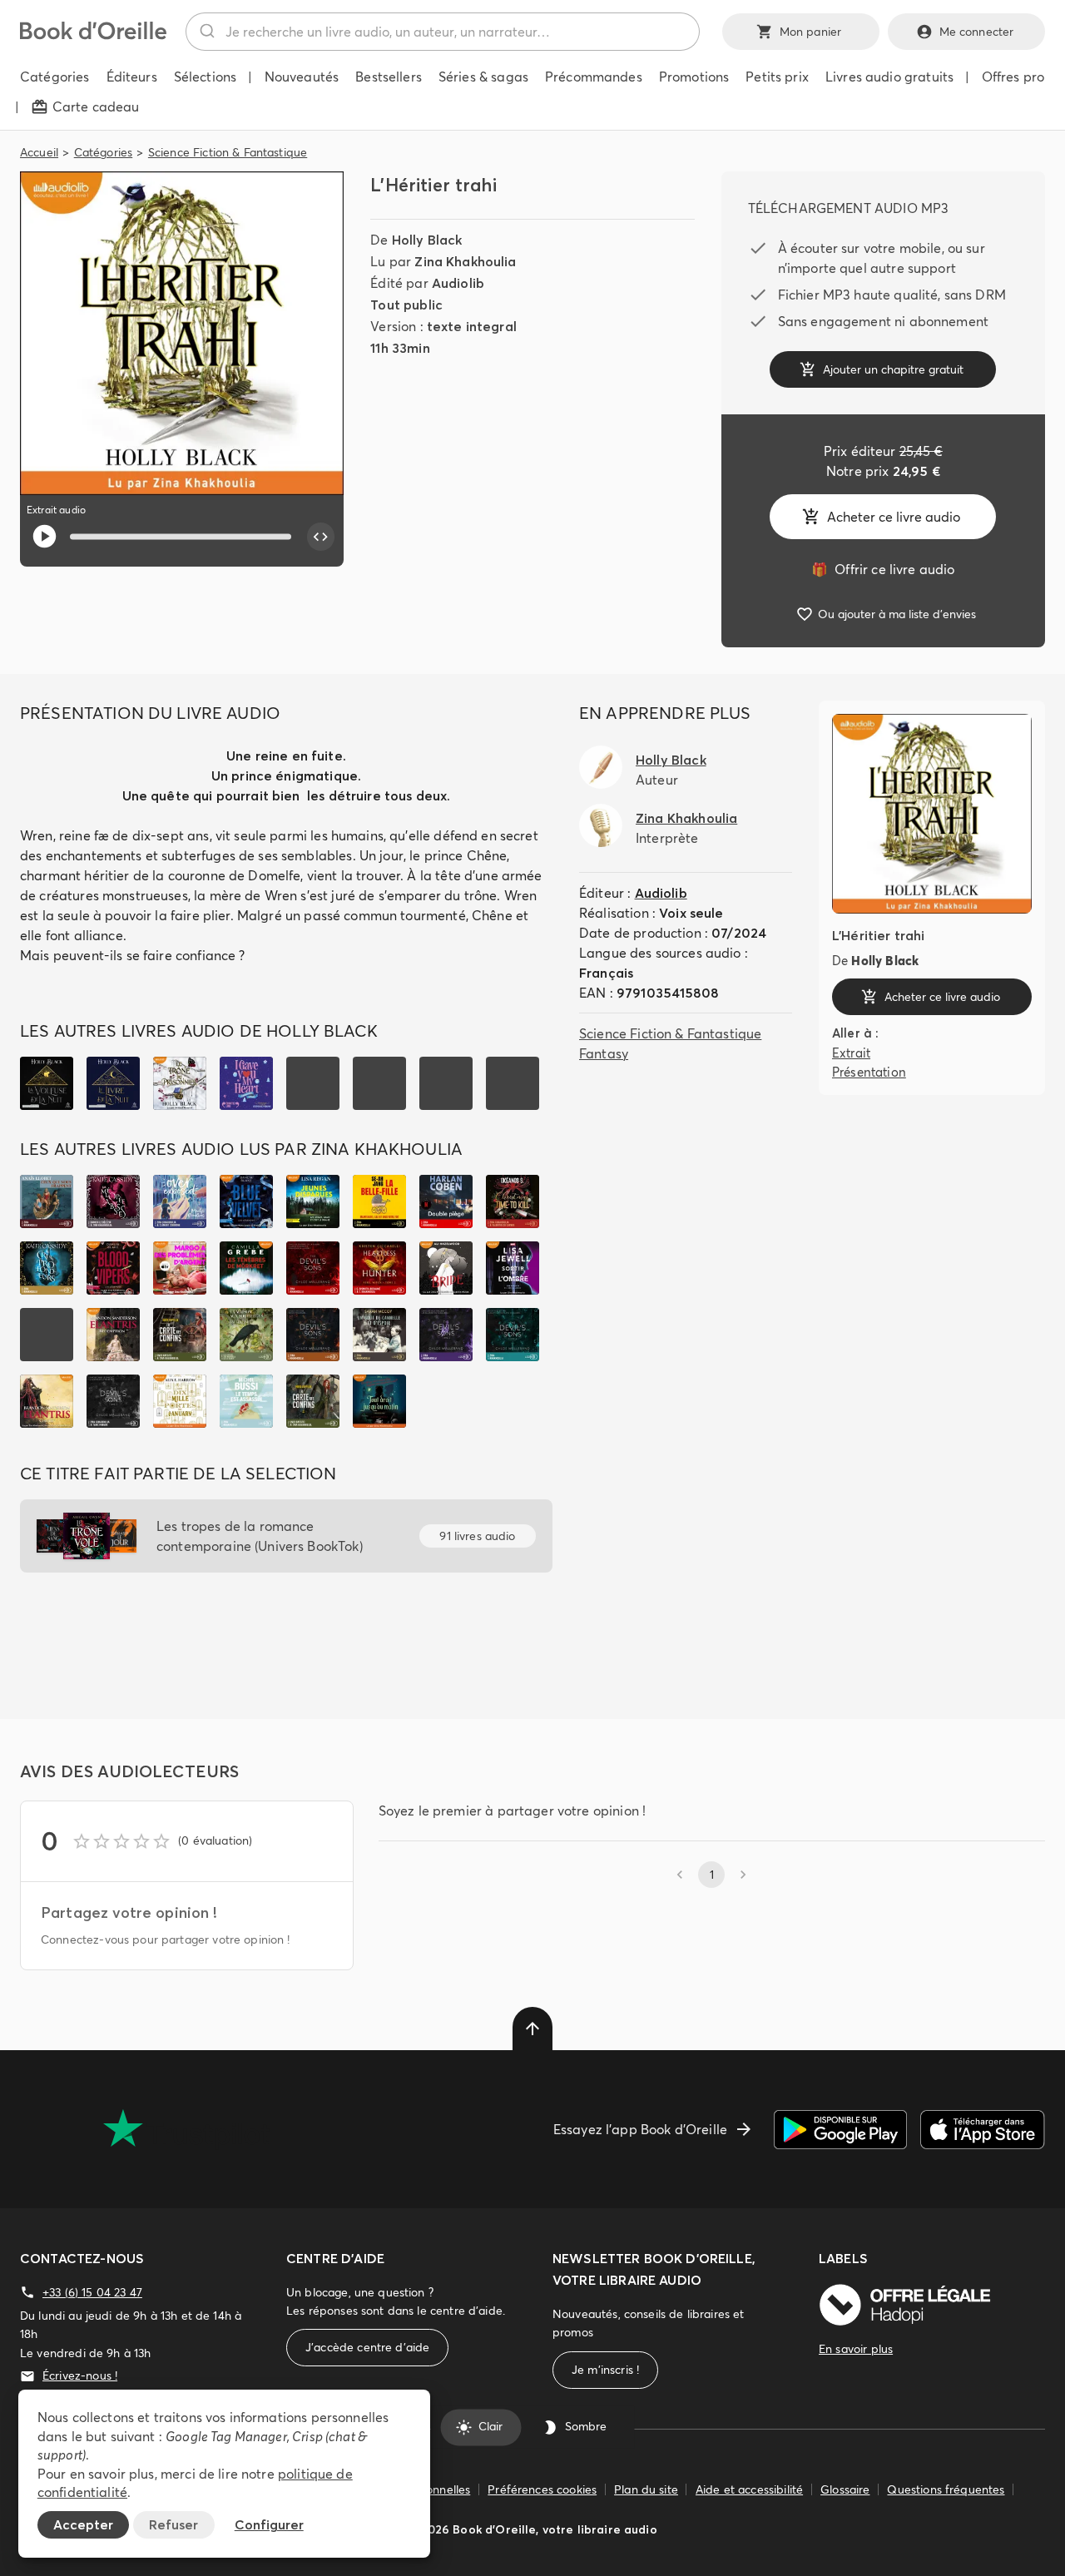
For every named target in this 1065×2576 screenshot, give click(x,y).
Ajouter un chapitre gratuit (893, 369)
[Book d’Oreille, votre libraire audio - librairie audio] (93, 35)
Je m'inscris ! (605, 2370)
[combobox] (443, 32)
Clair (490, 2427)
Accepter (83, 2524)
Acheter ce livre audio (894, 517)
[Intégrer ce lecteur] (321, 537)
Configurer (269, 2524)
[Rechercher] (206, 32)
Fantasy (604, 1053)
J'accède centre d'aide (367, 2347)
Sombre (586, 2427)
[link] (883, 569)
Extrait (851, 1053)
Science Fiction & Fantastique (228, 152)
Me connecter (977, 32)
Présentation (869, 1071)
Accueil (39, 152)
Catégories (104, 152)
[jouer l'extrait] (45, 536)
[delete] (532, 2029)
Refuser (173, 2524)
